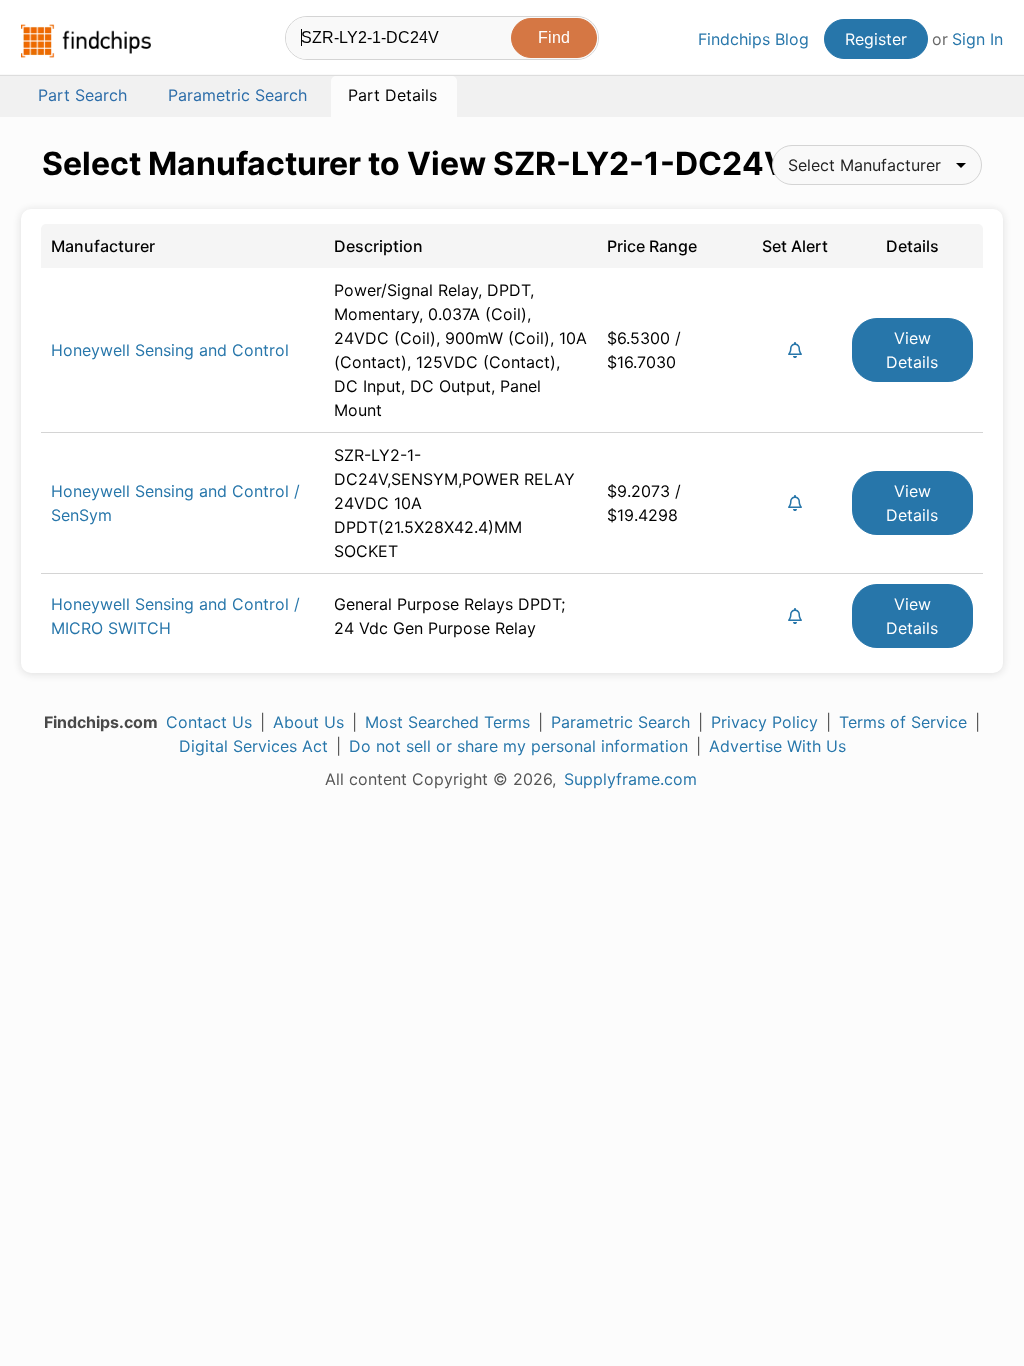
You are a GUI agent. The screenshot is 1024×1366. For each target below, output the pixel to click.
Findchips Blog (753, 39)
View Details (912, 350)
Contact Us (209, 722)
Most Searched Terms (447, 722)
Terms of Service (903, 722)
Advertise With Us (777, 746)
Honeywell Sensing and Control (170, 350)
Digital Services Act (253, 746)
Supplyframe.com (630, 779)
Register (876, 39)
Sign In (977, 39)
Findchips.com (86, 41)
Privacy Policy (764, 722)
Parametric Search (620, 722)
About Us (308, 722)
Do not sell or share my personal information (518, 746)
